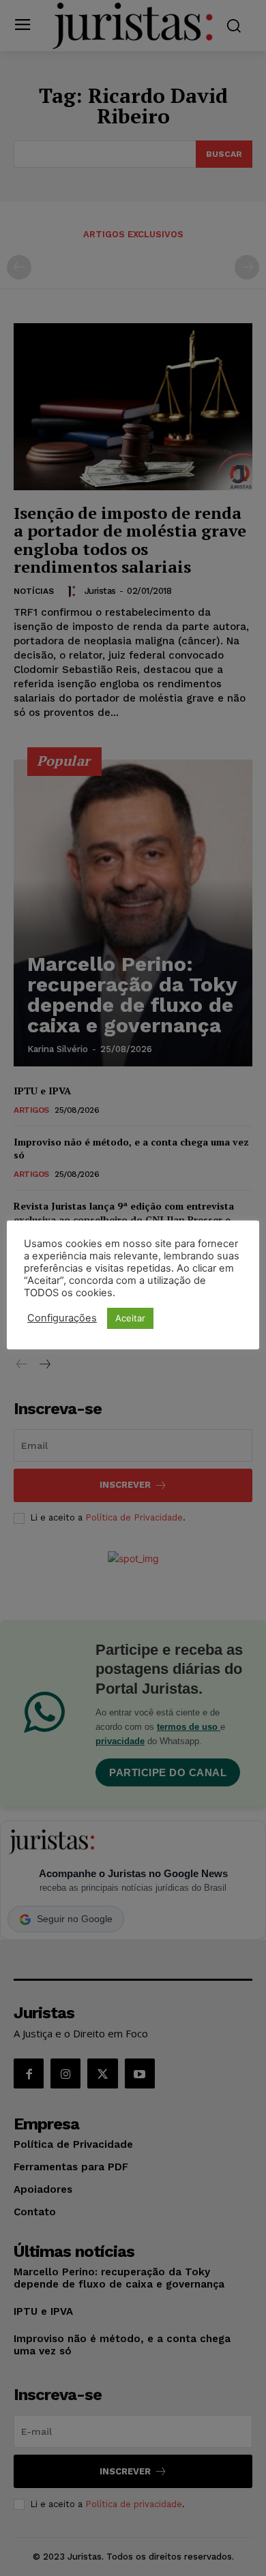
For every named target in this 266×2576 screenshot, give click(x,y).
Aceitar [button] (130, 1318)
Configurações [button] (62, 1318)
